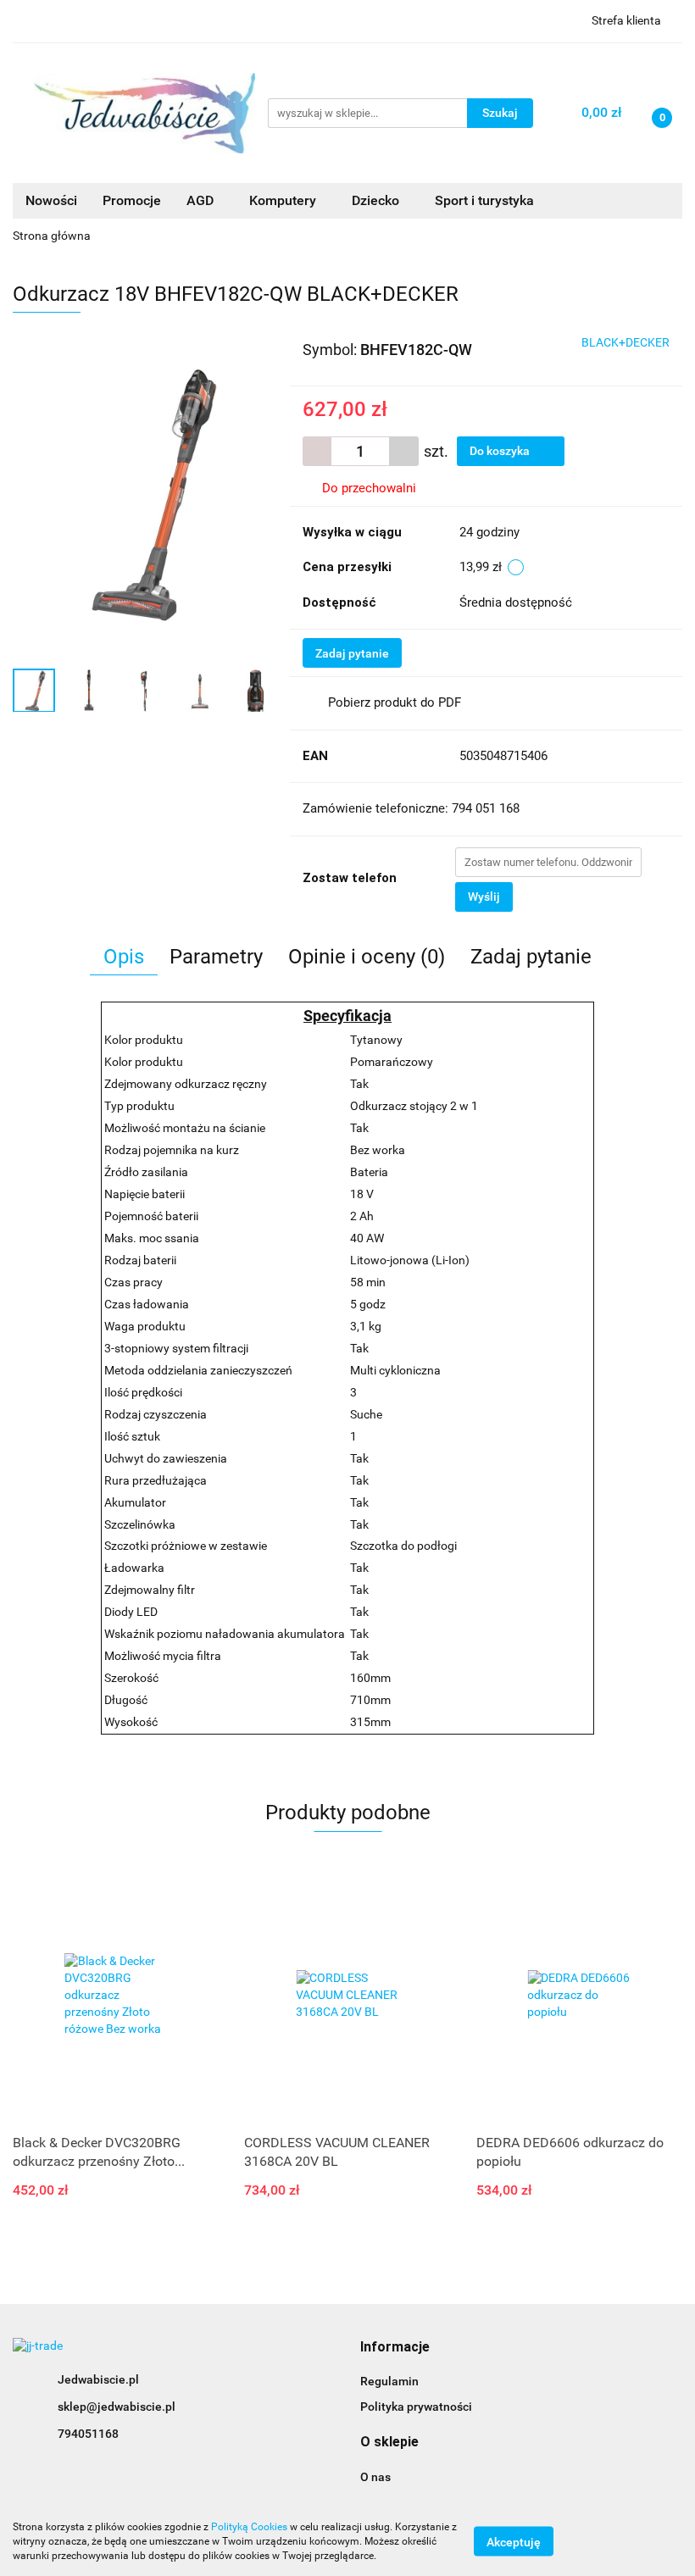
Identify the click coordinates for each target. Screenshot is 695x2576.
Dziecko (377, 200)
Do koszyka (501, 451)
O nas (375, 2477)
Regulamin (389, 2381)
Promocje (132, 200)
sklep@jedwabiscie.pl (117, 2407)
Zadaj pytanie (352, 653)
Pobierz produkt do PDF (395, 702)
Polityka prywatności (416, 2407)
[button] (395, 2348)
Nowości (51, 200)
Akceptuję (514, 2542)
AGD (202, 200)
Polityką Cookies (249, 2527)
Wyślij (484, 897)
